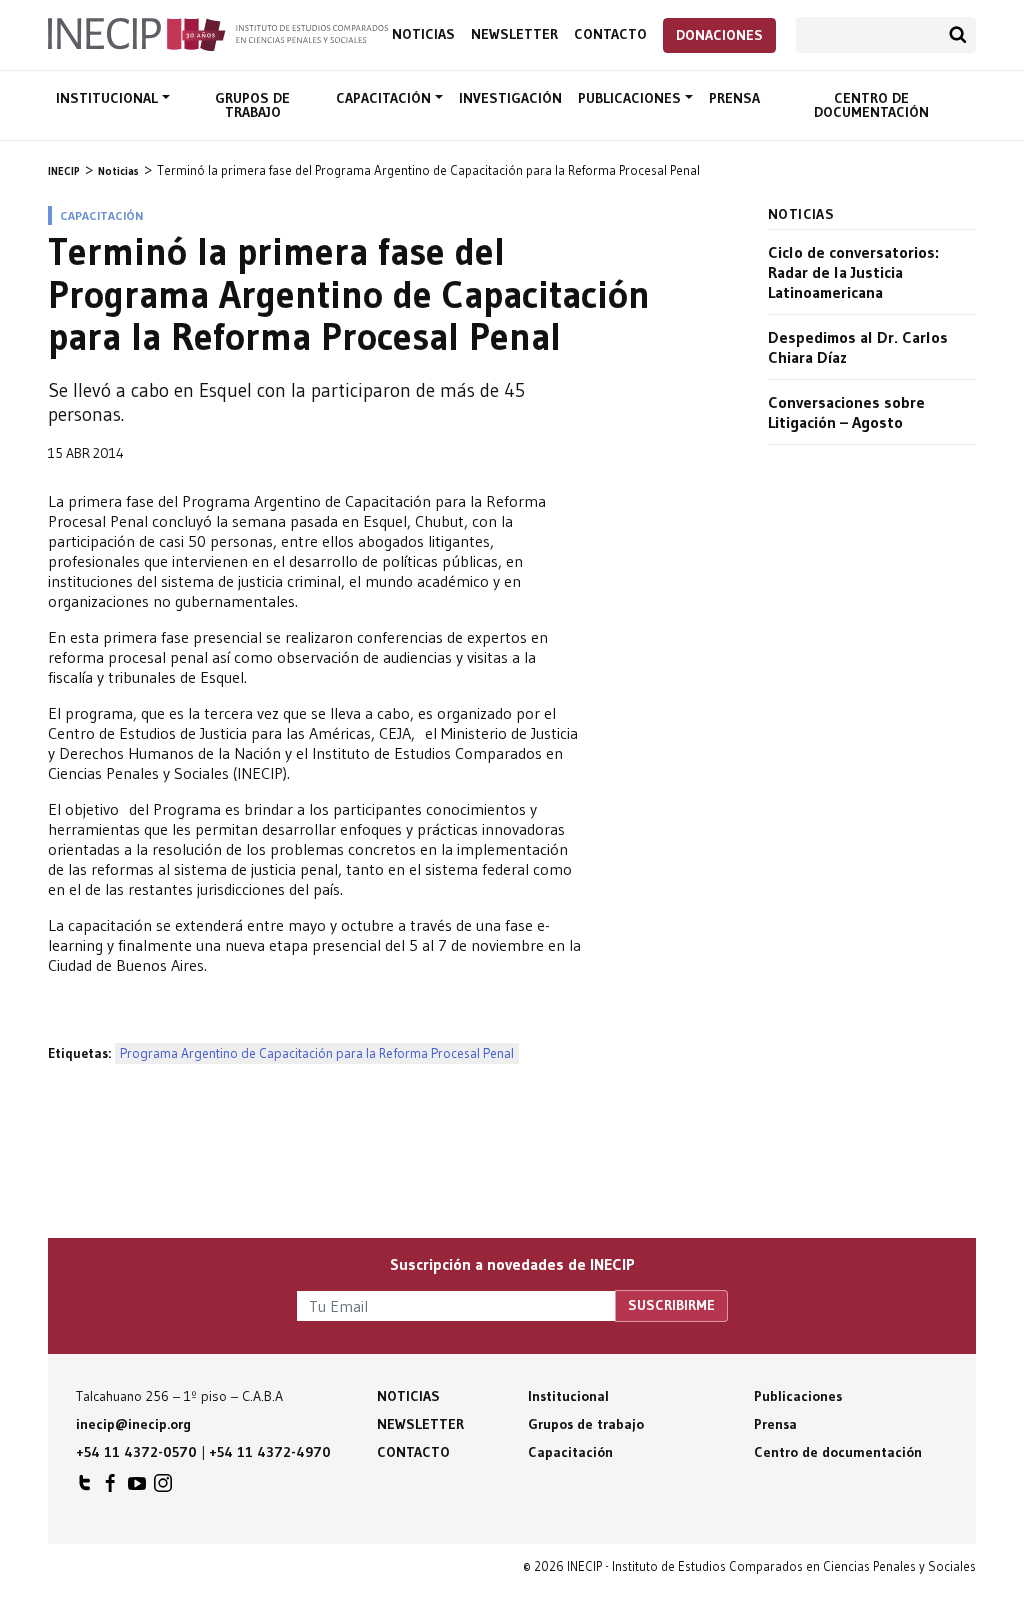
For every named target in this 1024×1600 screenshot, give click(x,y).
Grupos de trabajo (252, 105)
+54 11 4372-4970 (270, 1452)
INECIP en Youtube (137, 1488)
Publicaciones (631, 98)
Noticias (423, 34)
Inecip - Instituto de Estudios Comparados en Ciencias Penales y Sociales (218, 33)
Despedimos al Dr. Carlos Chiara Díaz (858, 347)
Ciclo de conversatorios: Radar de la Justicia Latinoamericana (853, 272)
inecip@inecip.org (133, 1424)
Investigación (510, 98)
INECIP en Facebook (111, 1488)
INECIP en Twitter (85, 1488)
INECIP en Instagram (163, 1488)
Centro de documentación (871, 105)
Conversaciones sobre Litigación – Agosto (846, 412)
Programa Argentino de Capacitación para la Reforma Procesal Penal (317, 1053)
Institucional (109, 98)
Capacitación (385, 98)
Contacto (610, 34)
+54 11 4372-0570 (136, 1452)
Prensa (734, 98)
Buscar (958, 35)
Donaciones (719, 35)
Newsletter (514, 34)
